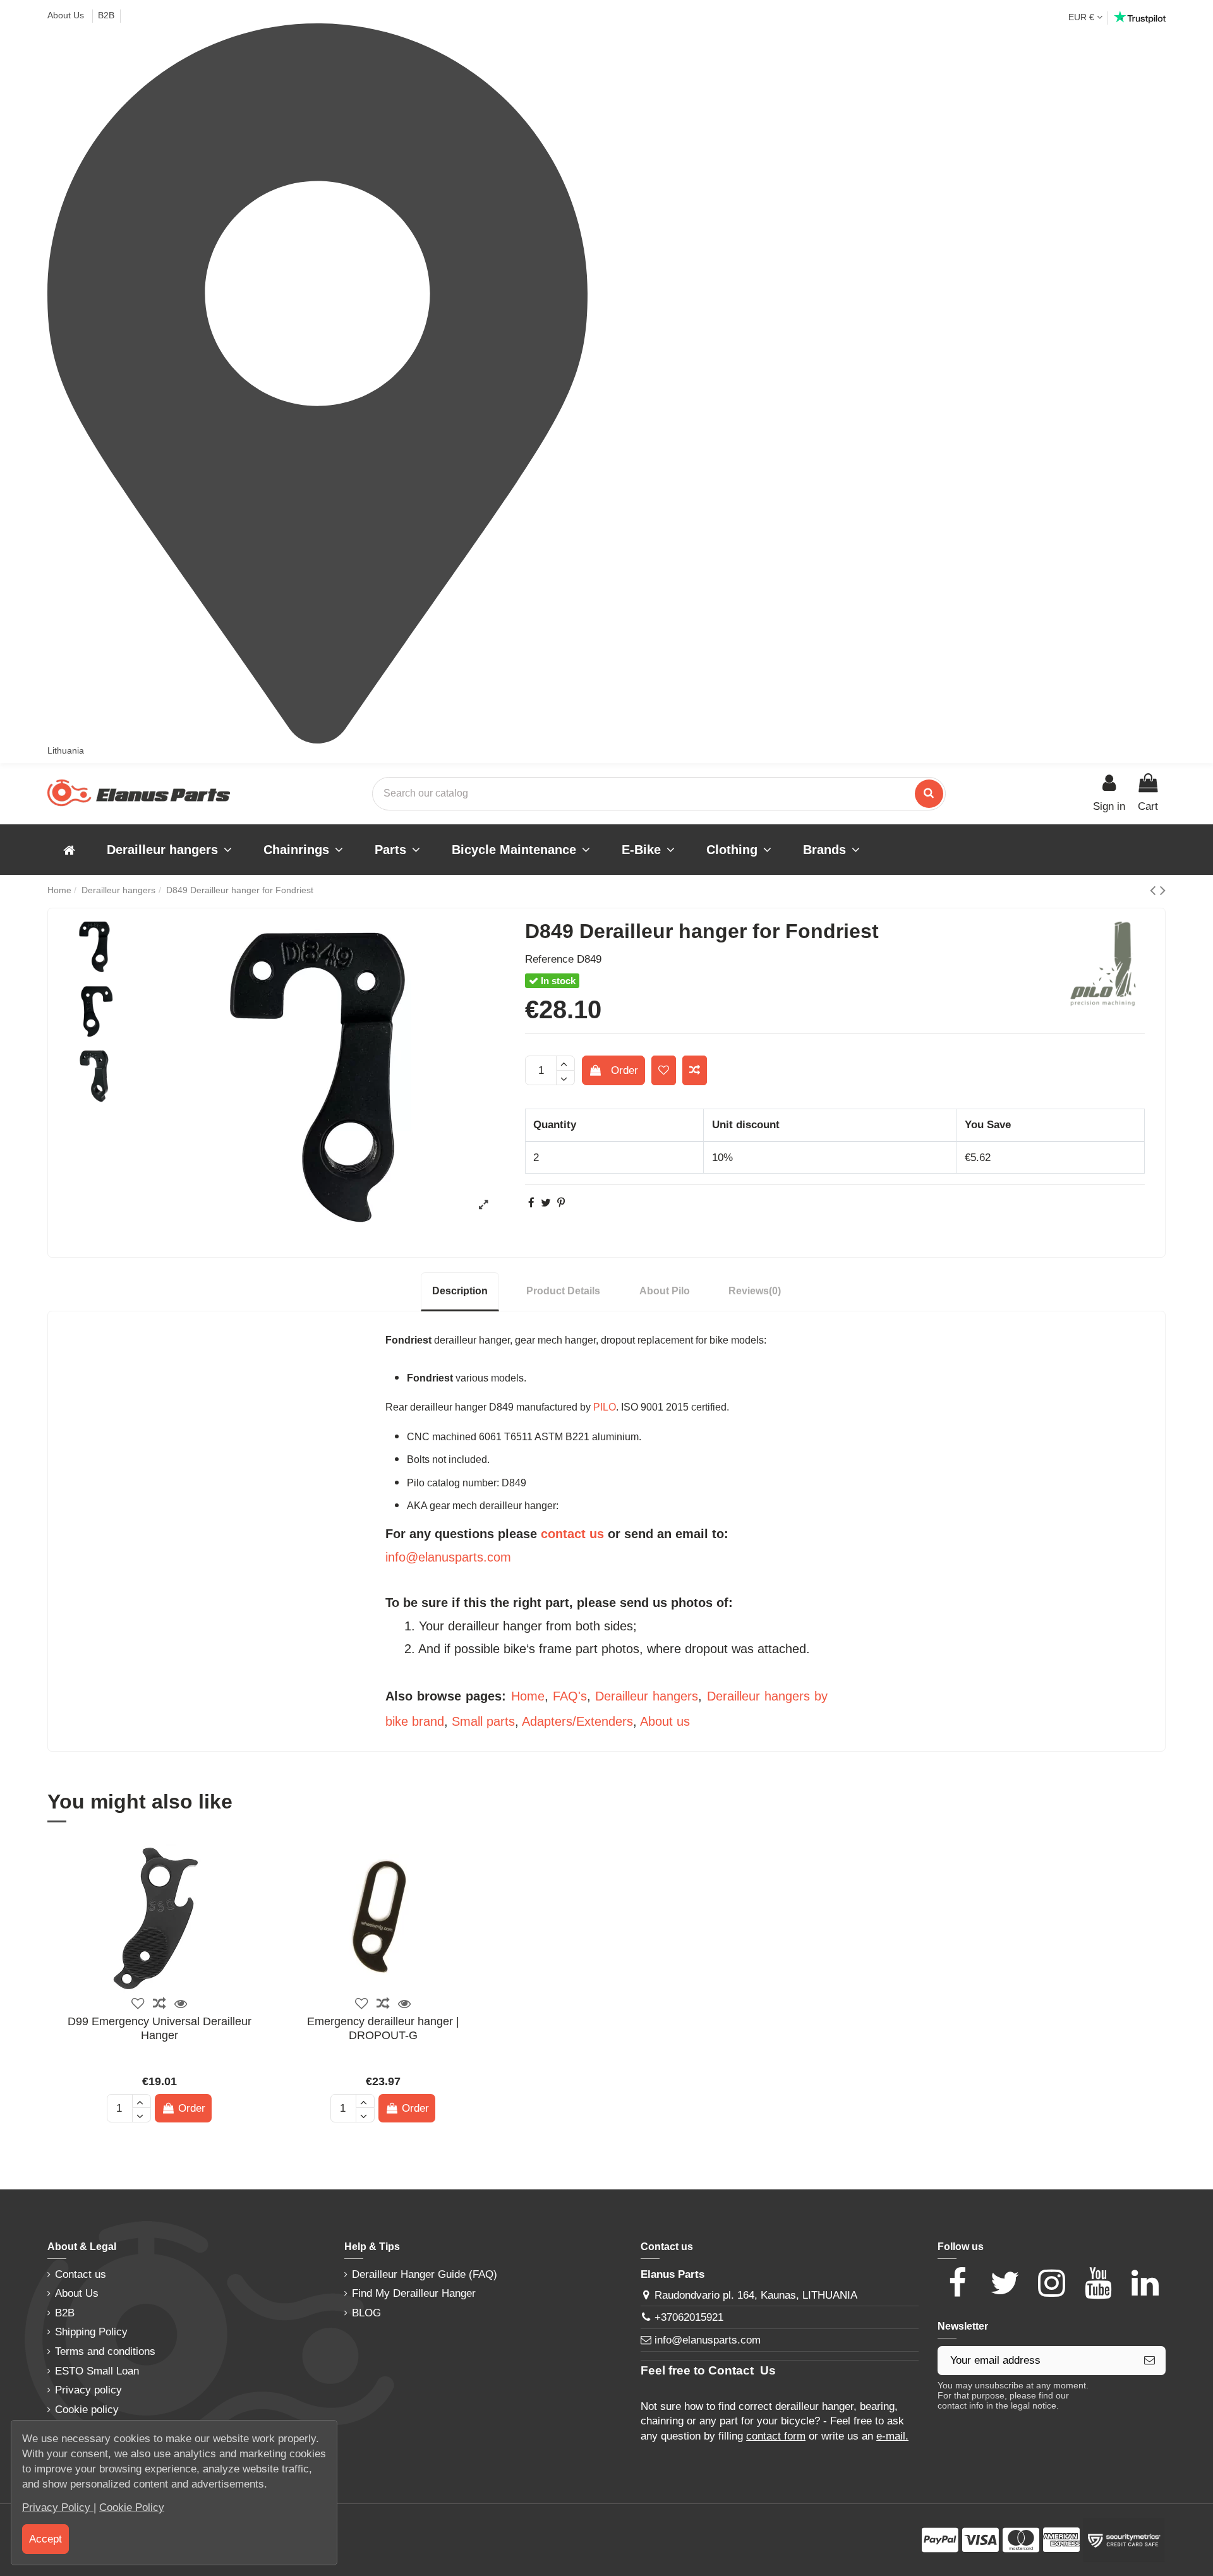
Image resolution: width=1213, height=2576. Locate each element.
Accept (45, 2539)
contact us (572, 1534)
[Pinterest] (561, 1203)
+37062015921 (689, 2317)
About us (665, 1721)
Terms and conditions (105, 2351)
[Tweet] (546, 1203)
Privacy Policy (58, 2507)
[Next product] (1163, 890)
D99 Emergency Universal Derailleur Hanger (160, 2028)
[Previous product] (1155, 890)
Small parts (483, 1721)
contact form (776, 2436)
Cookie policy (87, 2410)
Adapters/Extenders (577, 1721)
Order (625, 1070)
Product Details (563, 1291)
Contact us (81, 2274)
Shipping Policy (91, 2332)
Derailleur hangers (647, 1696)
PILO (605, 1407)
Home (528, 1696)
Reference (549, 959)
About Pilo (665, 1291)
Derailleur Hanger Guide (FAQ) (425, 2274)
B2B (106, 15)
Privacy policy (88, 2390)
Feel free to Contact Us (708, 2370)
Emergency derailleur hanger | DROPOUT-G (383, 2028)
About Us (67, 15)
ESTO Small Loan (97, 2371)
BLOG (366, 2313)
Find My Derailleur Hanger (414, 2293)
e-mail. (892, 2436)
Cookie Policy (132, 2507)
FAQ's (570, 1696)
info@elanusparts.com (448, 1557)
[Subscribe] (1150, 2361)
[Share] (531, 1203)
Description (460, 1291)
